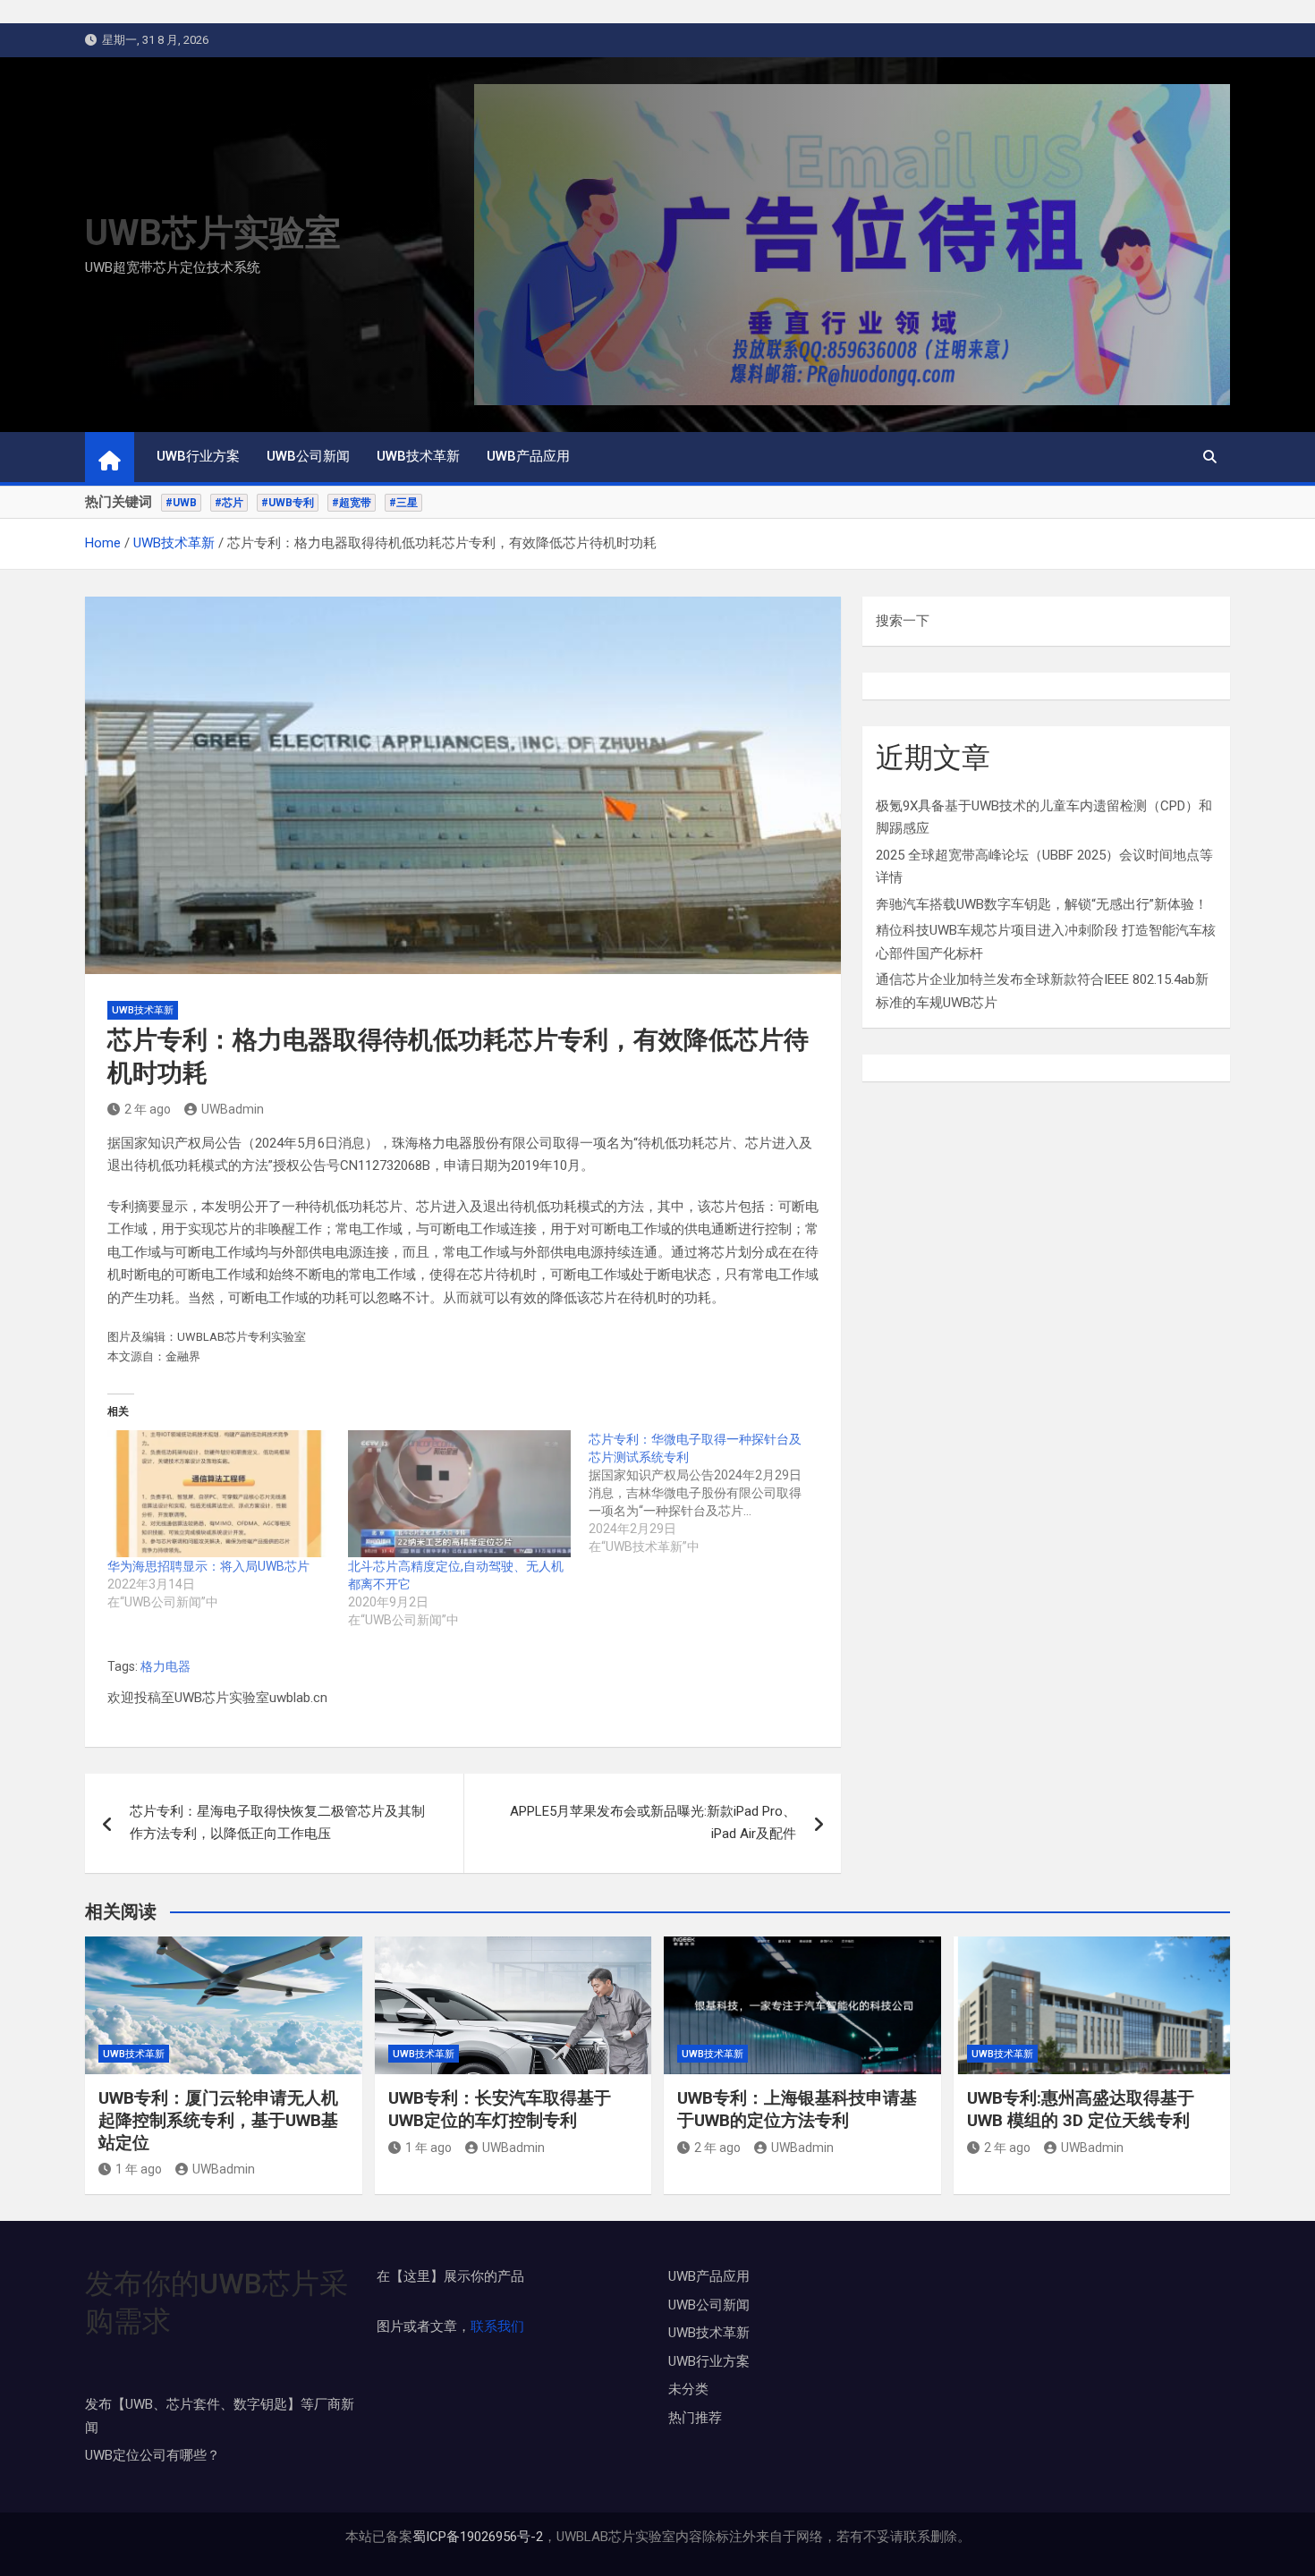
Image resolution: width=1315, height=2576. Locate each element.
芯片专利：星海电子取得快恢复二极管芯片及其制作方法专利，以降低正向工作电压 (277, 1823)
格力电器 (165, 1666)
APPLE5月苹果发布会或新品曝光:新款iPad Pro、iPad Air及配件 (653, 1823)
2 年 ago (148, 1109)
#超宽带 (352, 503)
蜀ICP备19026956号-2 (478, 2537)
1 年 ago (139, 2169)
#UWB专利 (288, 503)
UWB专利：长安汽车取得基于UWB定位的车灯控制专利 (500, 2109)
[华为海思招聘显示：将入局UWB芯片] (219, 1494)
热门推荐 (695, 2418)
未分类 (688, 2389)
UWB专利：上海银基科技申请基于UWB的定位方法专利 (797, 2109)
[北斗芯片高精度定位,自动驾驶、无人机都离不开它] (459, 1494)
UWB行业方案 (198, 456)
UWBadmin (233, 1109)
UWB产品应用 (528, 456)
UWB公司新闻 (308, 456)
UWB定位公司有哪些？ (153, 2455)
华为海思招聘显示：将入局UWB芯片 (208, 1566)
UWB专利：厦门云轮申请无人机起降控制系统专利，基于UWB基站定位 (218, 2120)
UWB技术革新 (418, 456)
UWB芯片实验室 (213, 233)
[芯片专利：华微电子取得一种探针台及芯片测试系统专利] (709, 1493)
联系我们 (497, 2326)
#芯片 (229, 503)
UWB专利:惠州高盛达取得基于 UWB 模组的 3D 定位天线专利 (1081, 2109)
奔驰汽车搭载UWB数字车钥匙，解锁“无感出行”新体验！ (1042, 904)
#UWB (181, 503)
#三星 (403, 503)
